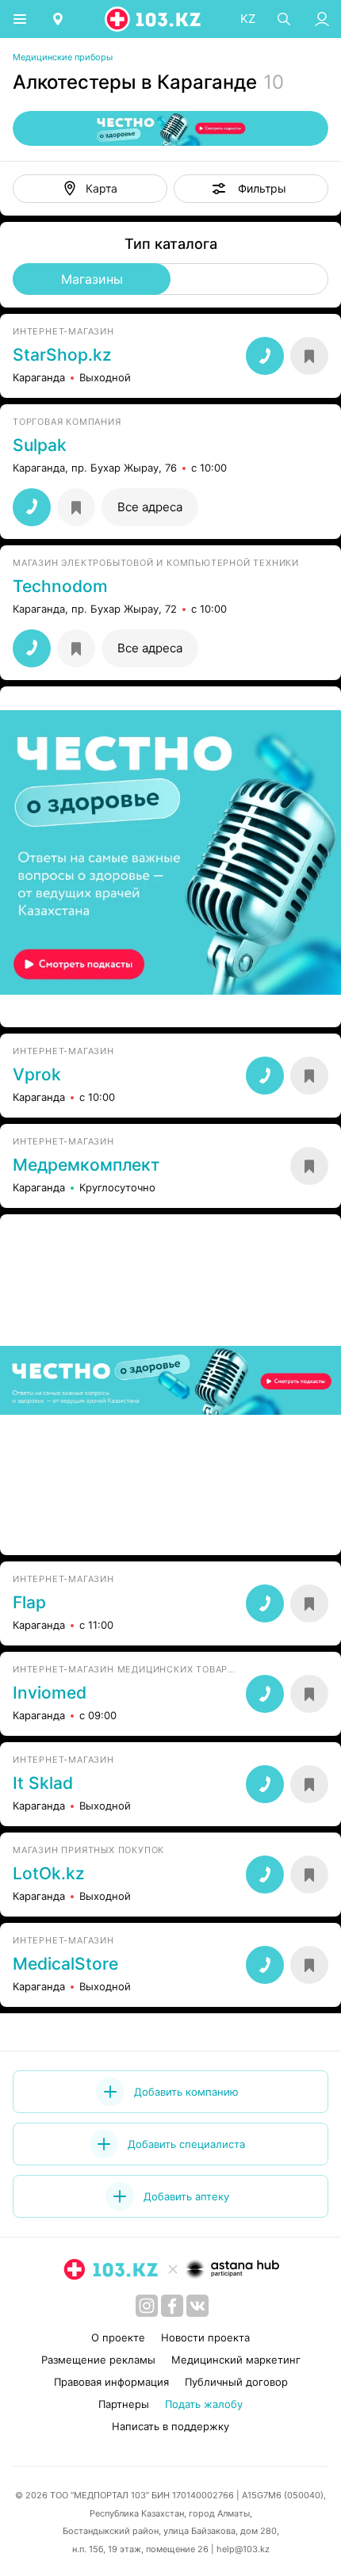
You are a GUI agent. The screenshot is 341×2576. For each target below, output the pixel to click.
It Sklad (43, 1783)
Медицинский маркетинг (236, 2360)
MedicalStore (65, 1964)
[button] (251, 189)
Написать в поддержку (170, 2426)
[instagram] (147, 2306)
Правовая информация (111, 2382)
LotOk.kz (49, 1874)
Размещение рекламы (98, 2360)
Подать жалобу (204, 2404)
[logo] (154, 19)
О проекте (118, 2337)
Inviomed (50, 1693)
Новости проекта (205, 2337)
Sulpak (40, 445)
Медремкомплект (86, 1165)
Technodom (60, 587)
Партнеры (124, 2404)
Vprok (37, 1075)
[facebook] (172, 2306)
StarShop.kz (62, 355)
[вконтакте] (197, 2306)
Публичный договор (236, 2382)
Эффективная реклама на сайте (97, 1004)
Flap (29, 1603)
